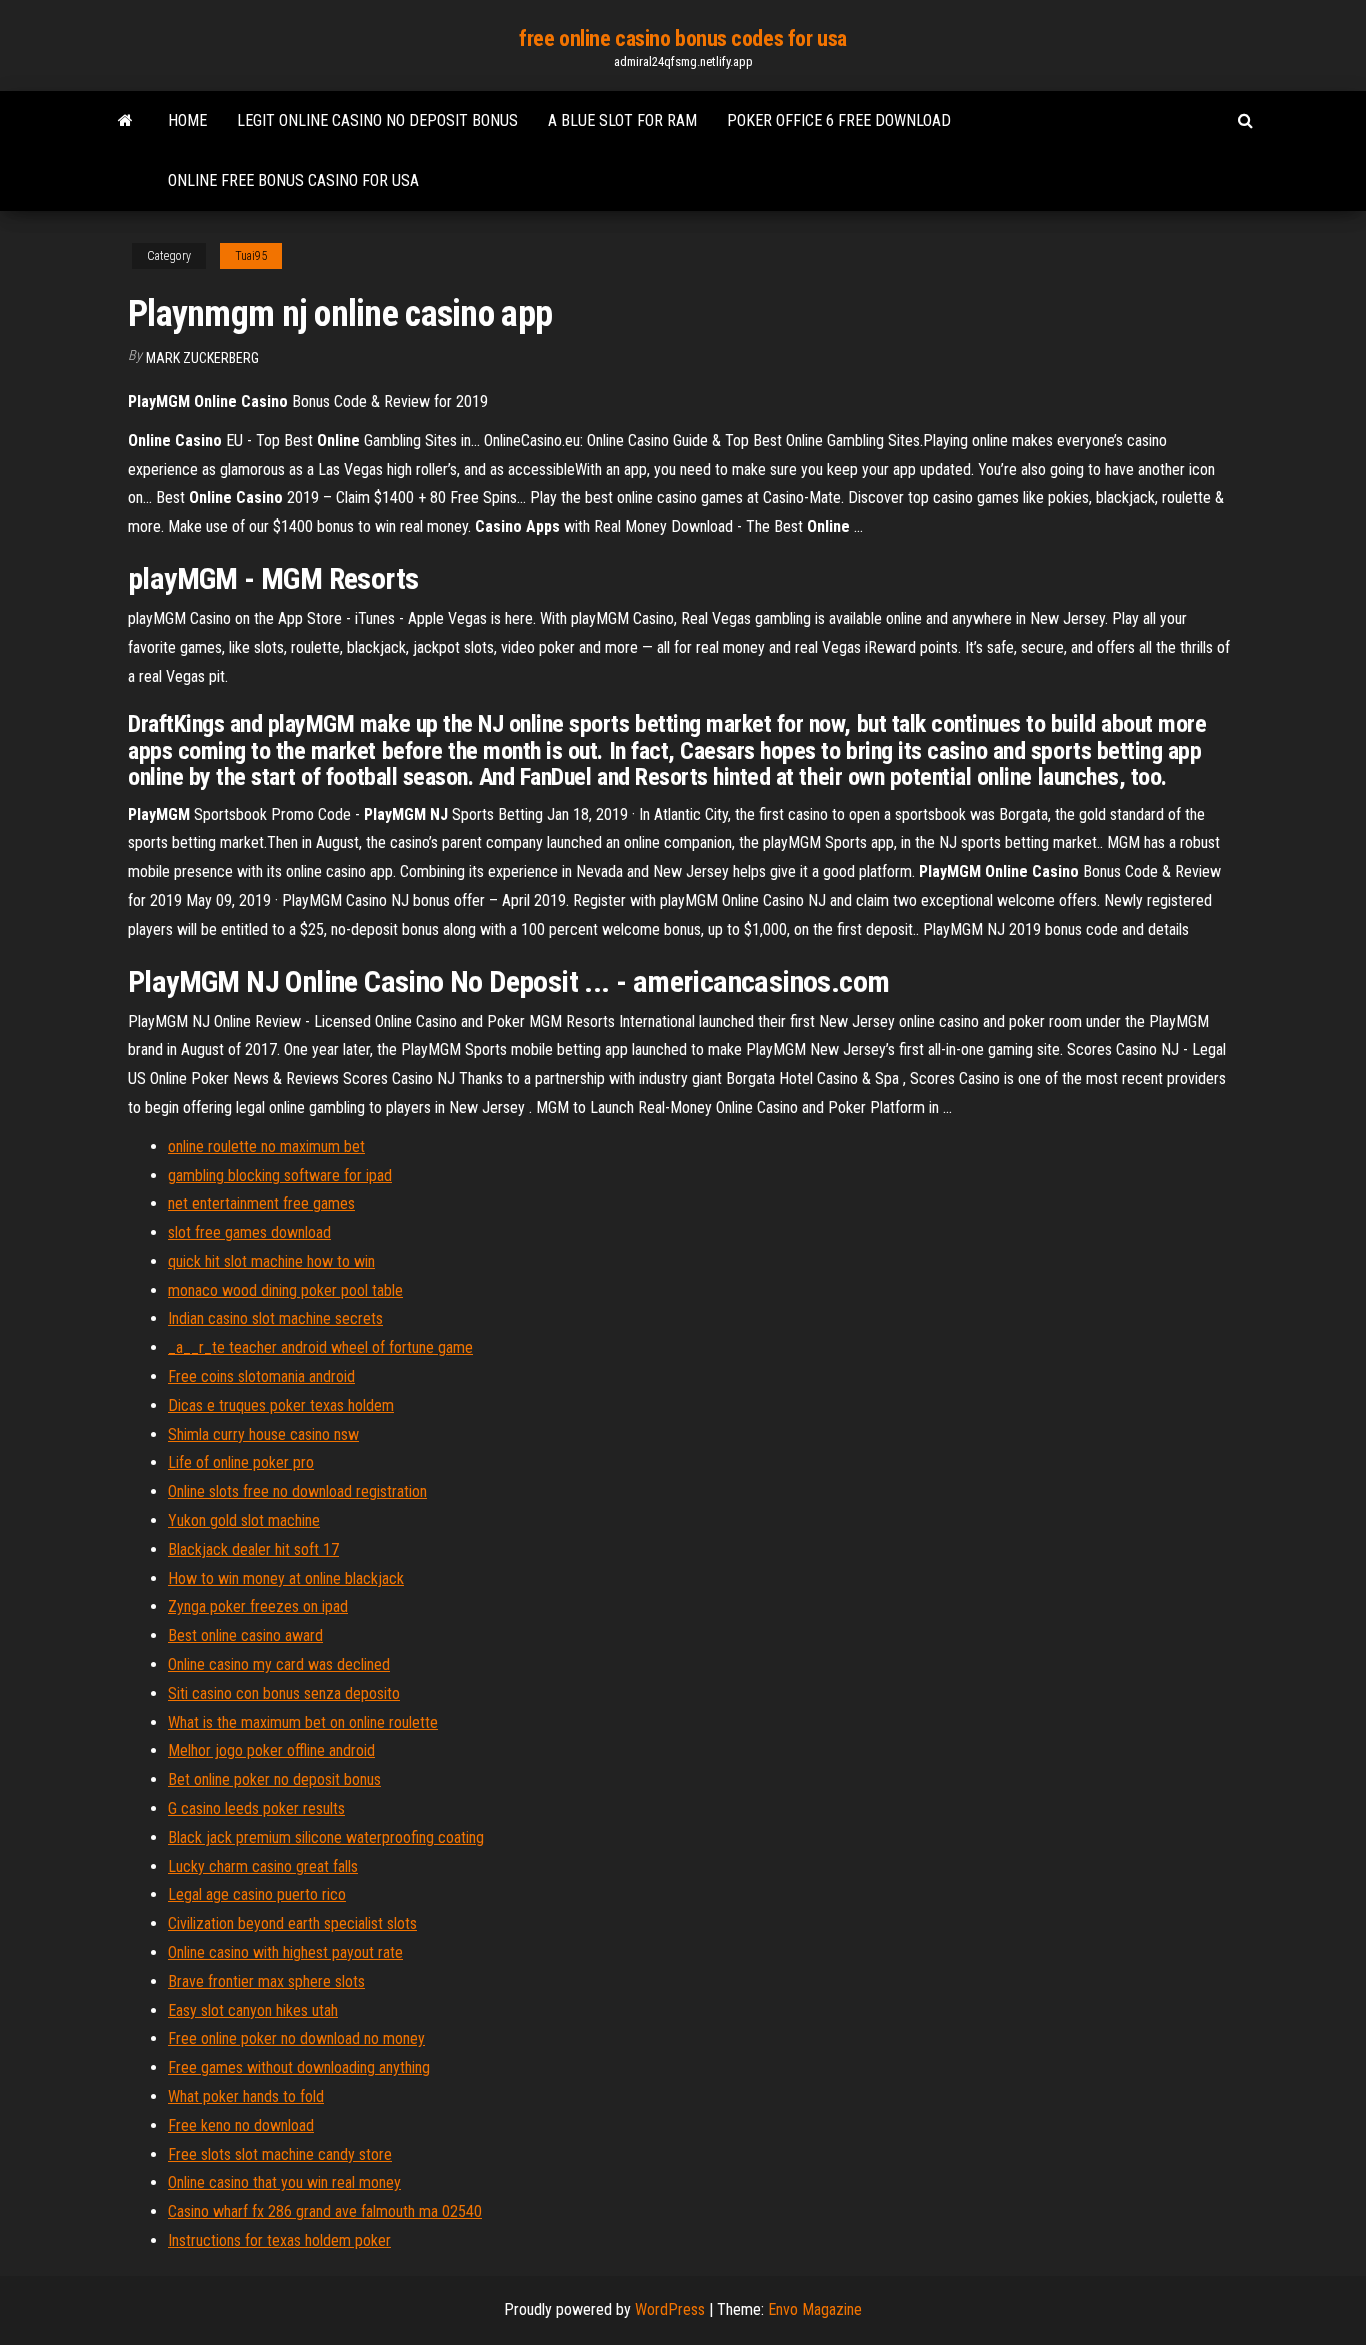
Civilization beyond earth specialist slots (292, 1923)
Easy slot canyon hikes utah (253, 2010)
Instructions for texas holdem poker (279, 2240)
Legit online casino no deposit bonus (377, 120)
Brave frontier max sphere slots (266, 1981)
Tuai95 (251, 256)
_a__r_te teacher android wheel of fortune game (320, 1347)
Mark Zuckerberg (202, 358)
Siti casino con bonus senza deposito (284, 1693)
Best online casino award (245, 1635)
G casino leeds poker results (256, 1808)
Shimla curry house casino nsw (263, 1434)
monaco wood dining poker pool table (285, 1290)
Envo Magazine (815, 2309)
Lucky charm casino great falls (263, 1866)
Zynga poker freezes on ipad (258, 1606)
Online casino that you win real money (284, 2182)
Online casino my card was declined (279, 1664)
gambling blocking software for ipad (280, 1175)
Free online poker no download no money (296, 2038)
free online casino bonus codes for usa (682, 38)
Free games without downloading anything (299, 2067)
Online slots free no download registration (297, 1491)
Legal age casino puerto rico (257, 1894)
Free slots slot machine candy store (280, 2154)
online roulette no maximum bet (266, 1146)
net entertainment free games (261, 1203)
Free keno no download (241, 2125)
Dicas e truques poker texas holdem (281, 1405)
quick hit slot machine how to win (271, 1261)
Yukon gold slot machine (244, 1520)
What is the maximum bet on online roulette (303, 1722)
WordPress (670, 2309)
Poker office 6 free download (839, 120)
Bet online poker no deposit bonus (274, 1779)
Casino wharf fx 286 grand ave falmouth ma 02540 (325, 2211)
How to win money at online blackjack (286, 1578)
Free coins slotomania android (261, 1376)
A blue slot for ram (622, 120)
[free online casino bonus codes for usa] (125, 121)
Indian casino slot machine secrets (275, 1318)
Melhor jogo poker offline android (271, 1750)
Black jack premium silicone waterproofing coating (326, 1837)
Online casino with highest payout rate (285, 1952)
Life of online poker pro (241, 1462)
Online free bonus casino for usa (293, 180)
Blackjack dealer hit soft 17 (253, 1549)
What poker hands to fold (246, 2096)
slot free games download (249, 1232)
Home (187, 120)
